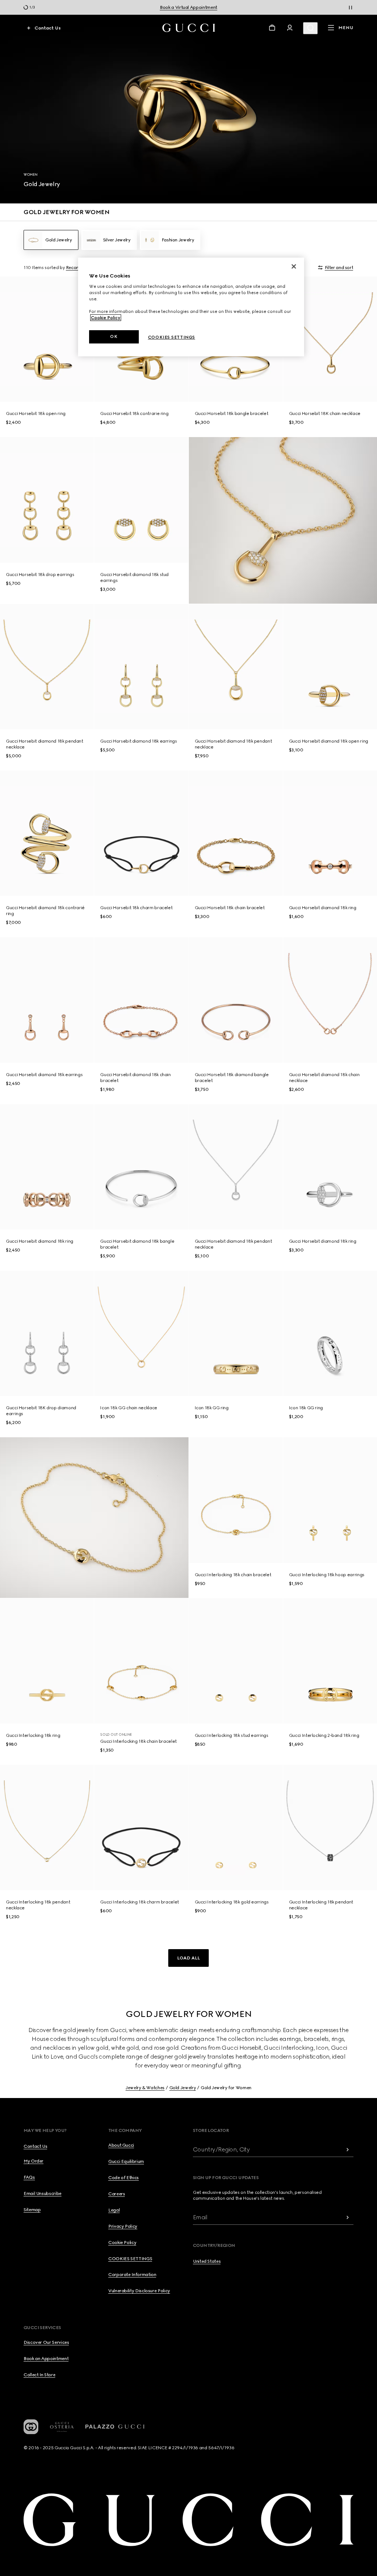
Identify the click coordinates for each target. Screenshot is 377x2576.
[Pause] (350, 7)
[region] (191, 307)
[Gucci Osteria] (62, 2427)
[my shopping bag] (272, 28)
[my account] (290, 28)
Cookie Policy (106, 318)
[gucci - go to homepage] (189, 28)
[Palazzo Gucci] (115, 2427)
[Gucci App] (31, 2427)
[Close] (294, 266)
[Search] (310, 28)
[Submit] (348, 2149)
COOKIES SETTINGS (130, 2259)
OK (114, 336)
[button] (188, 1958)
